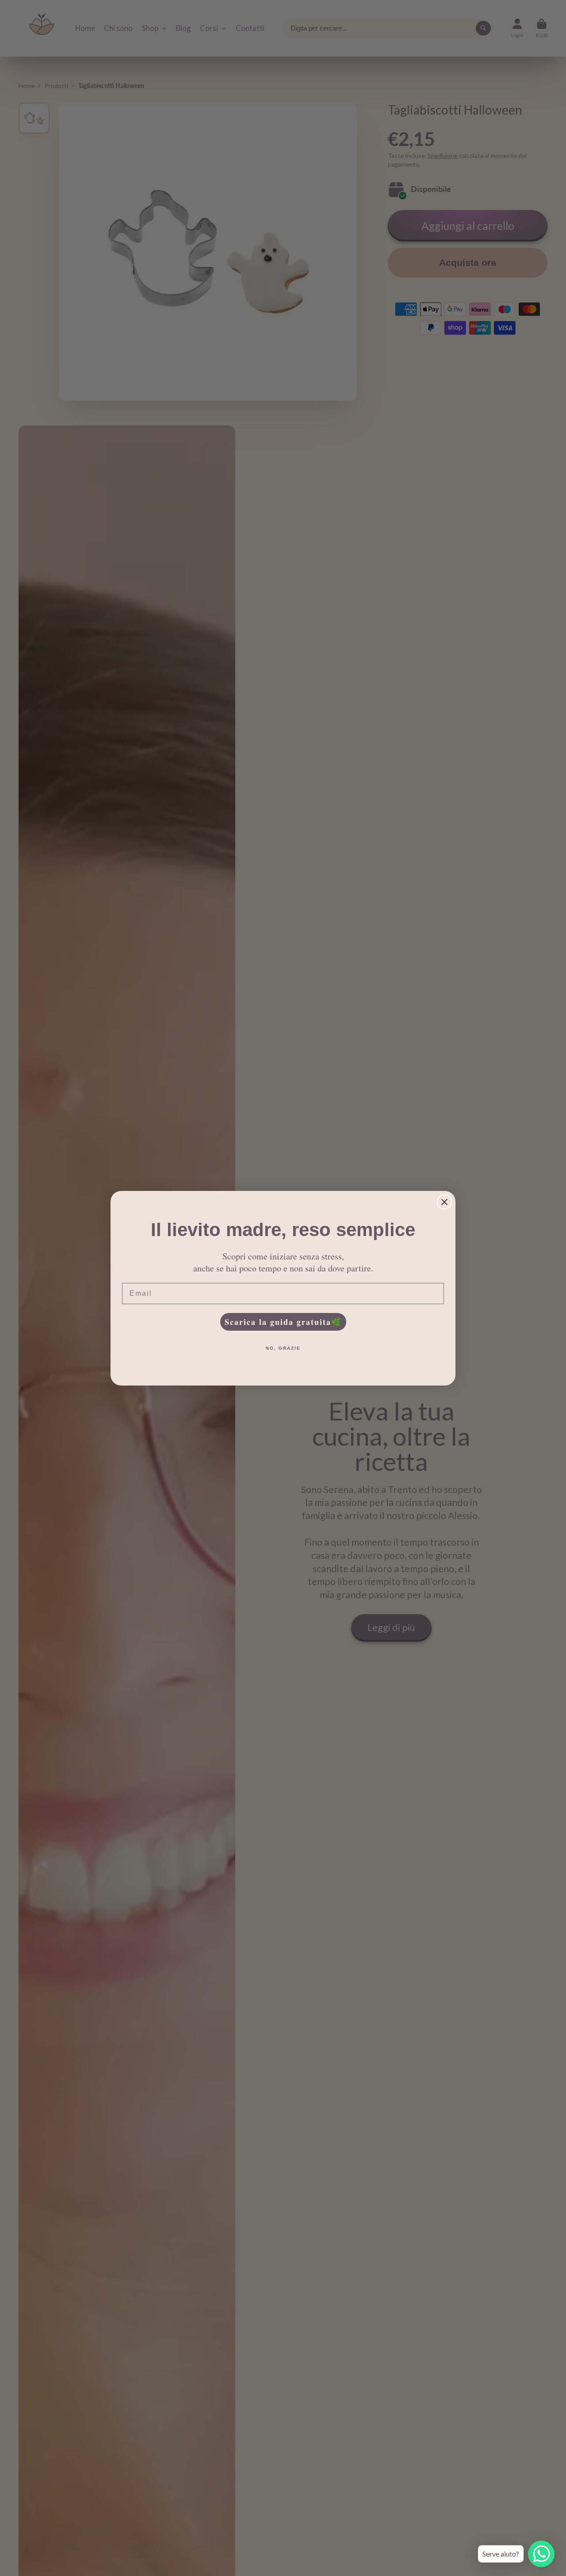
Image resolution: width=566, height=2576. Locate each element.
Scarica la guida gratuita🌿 (283, 1322)
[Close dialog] (444, 1202)
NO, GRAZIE (283, 1348)
